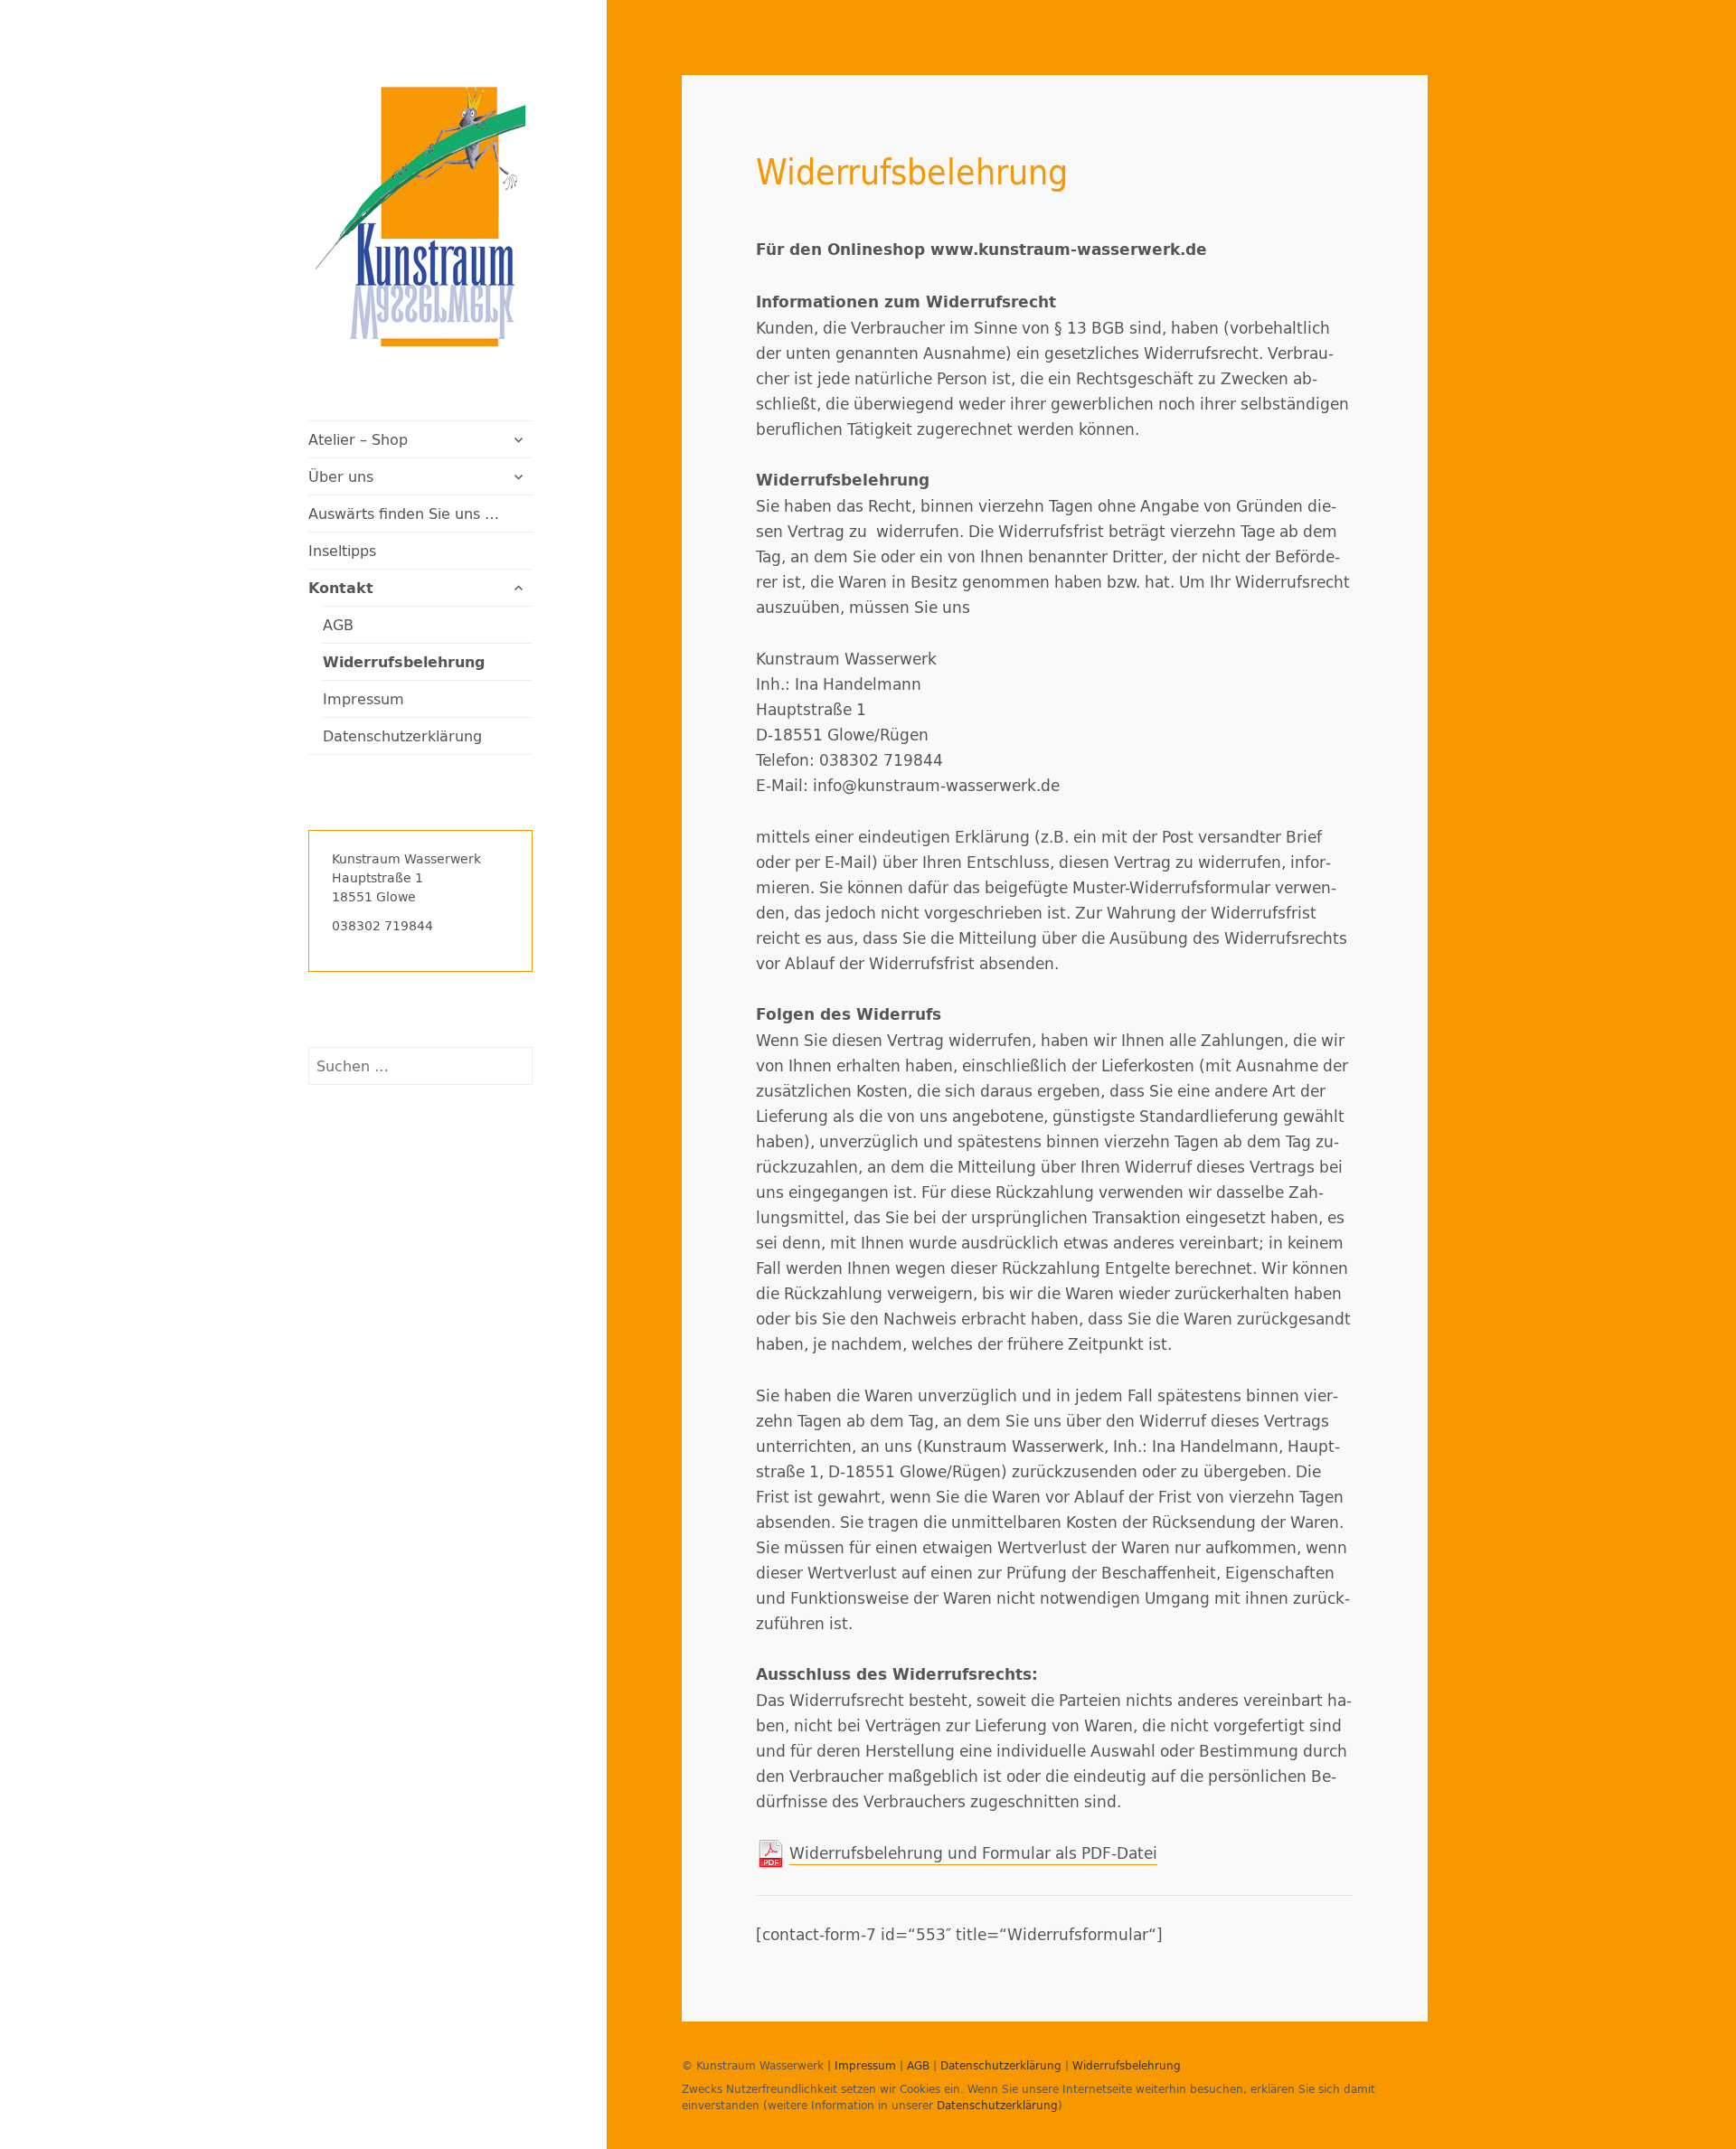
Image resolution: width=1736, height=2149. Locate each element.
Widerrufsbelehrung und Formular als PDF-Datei (973, 1852)
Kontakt (341, 587)
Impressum (363, 698)
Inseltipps (342, 550)
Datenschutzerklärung (402, 735)
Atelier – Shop (358, 439)
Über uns (341, 476)
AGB (338, 624)
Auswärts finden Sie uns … (404, 513)
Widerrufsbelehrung (404, 661)
